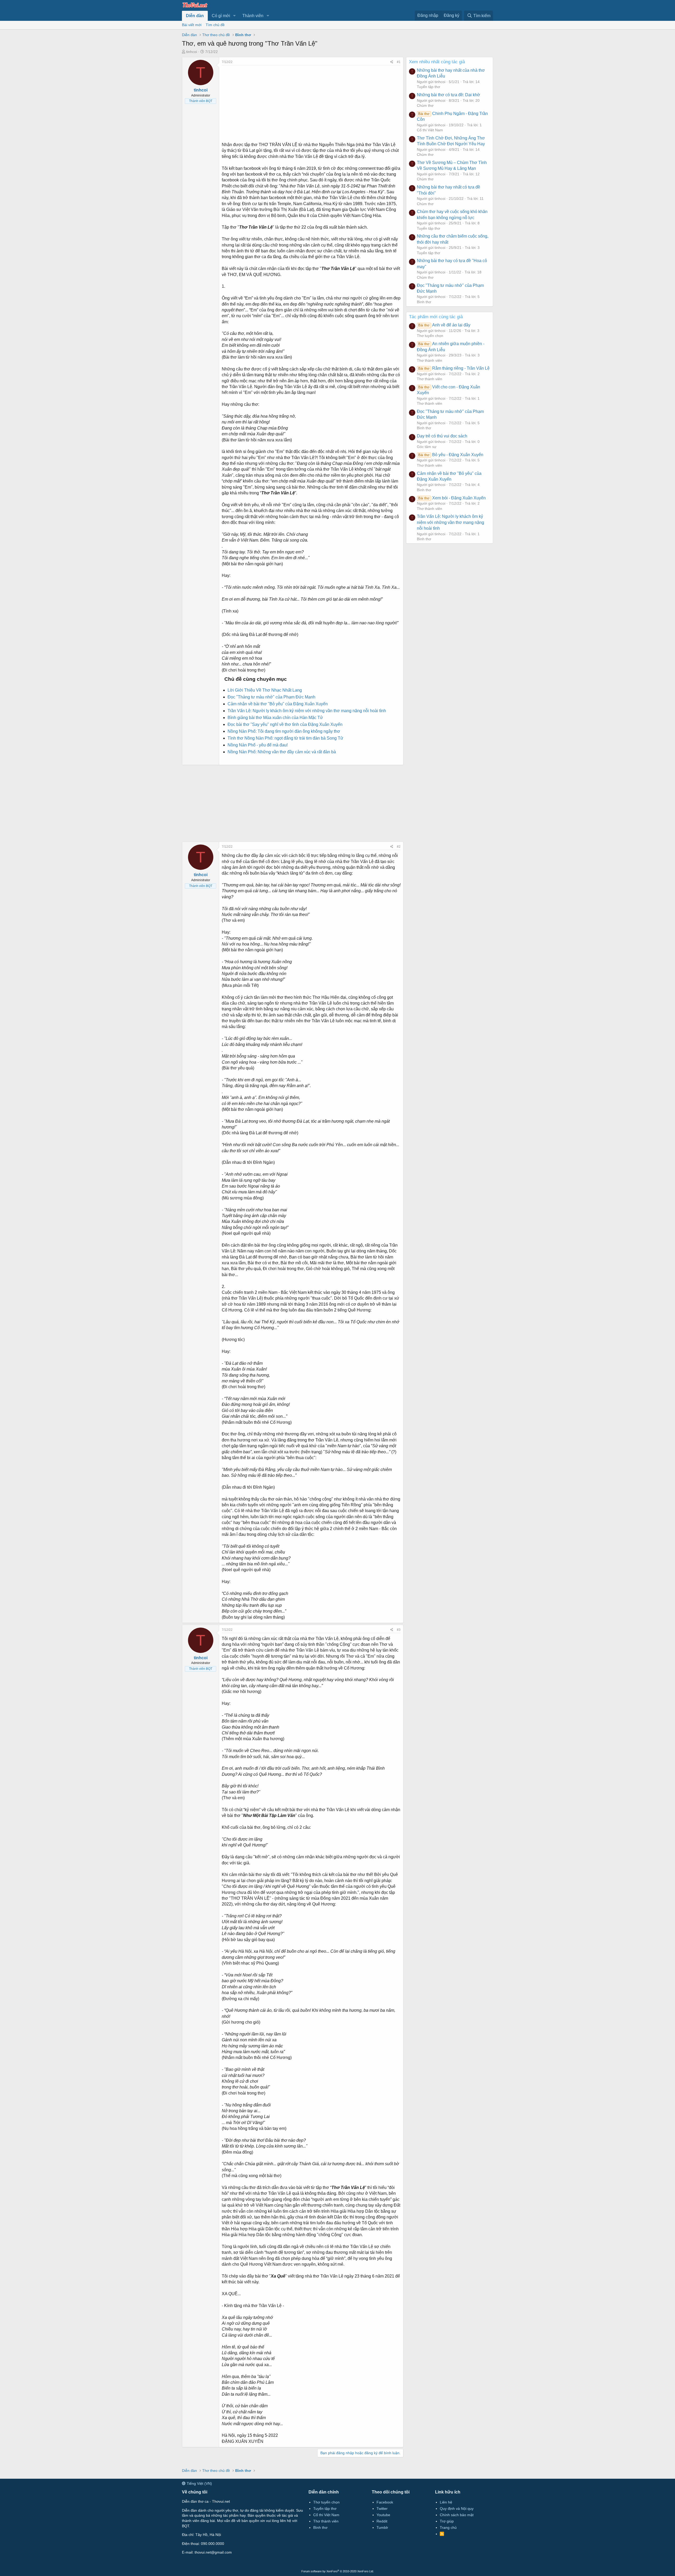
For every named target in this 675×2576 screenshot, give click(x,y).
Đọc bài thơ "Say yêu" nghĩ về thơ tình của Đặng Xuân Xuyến (285, 724)
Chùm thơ (425, 105)
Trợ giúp (447, 2521)
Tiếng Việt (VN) (199, 2483)
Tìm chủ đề (215, 25)
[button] (235, 16)
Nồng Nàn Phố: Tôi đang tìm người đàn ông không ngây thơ (284, 731)
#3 (399, 1630)
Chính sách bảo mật (457, 2515)
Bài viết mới (192, 25)
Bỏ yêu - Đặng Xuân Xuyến (451, 455)
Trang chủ (448, 2527)
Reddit (382, 2521)
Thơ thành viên (430, 360)
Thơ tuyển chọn (430, 336)
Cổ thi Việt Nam (430, 130)
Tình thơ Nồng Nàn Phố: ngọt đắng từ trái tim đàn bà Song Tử (285, 738)
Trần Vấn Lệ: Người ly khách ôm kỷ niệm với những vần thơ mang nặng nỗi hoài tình (307, 711)
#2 (399, 847)
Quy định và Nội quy (457, 2509)
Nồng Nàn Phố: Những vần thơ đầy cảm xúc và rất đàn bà (282, 752)
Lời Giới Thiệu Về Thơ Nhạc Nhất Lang (265, 690)
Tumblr (382, 2527)
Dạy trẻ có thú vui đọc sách (442, 436)
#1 (399, 62)
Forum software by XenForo (338, 2571)
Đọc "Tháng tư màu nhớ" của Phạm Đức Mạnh (271, 697)
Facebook (385, 2502)
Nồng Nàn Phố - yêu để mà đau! (258, 745)
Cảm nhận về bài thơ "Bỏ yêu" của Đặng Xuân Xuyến (278, 704)
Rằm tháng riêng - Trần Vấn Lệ (454, 368)
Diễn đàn (195, 16)
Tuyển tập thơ (428, 87)
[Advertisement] (311, 102)
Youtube (383, 2515)
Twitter (382, 2509)
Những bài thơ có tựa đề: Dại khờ (449, 95)
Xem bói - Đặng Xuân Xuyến (452, 498)
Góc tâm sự (427, 447)
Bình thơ (424, 302)
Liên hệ (446, 2502)
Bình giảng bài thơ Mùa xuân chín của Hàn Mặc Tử (275, 718)
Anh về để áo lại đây (444, 325)
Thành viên (253, 16)
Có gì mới (221, 16)
